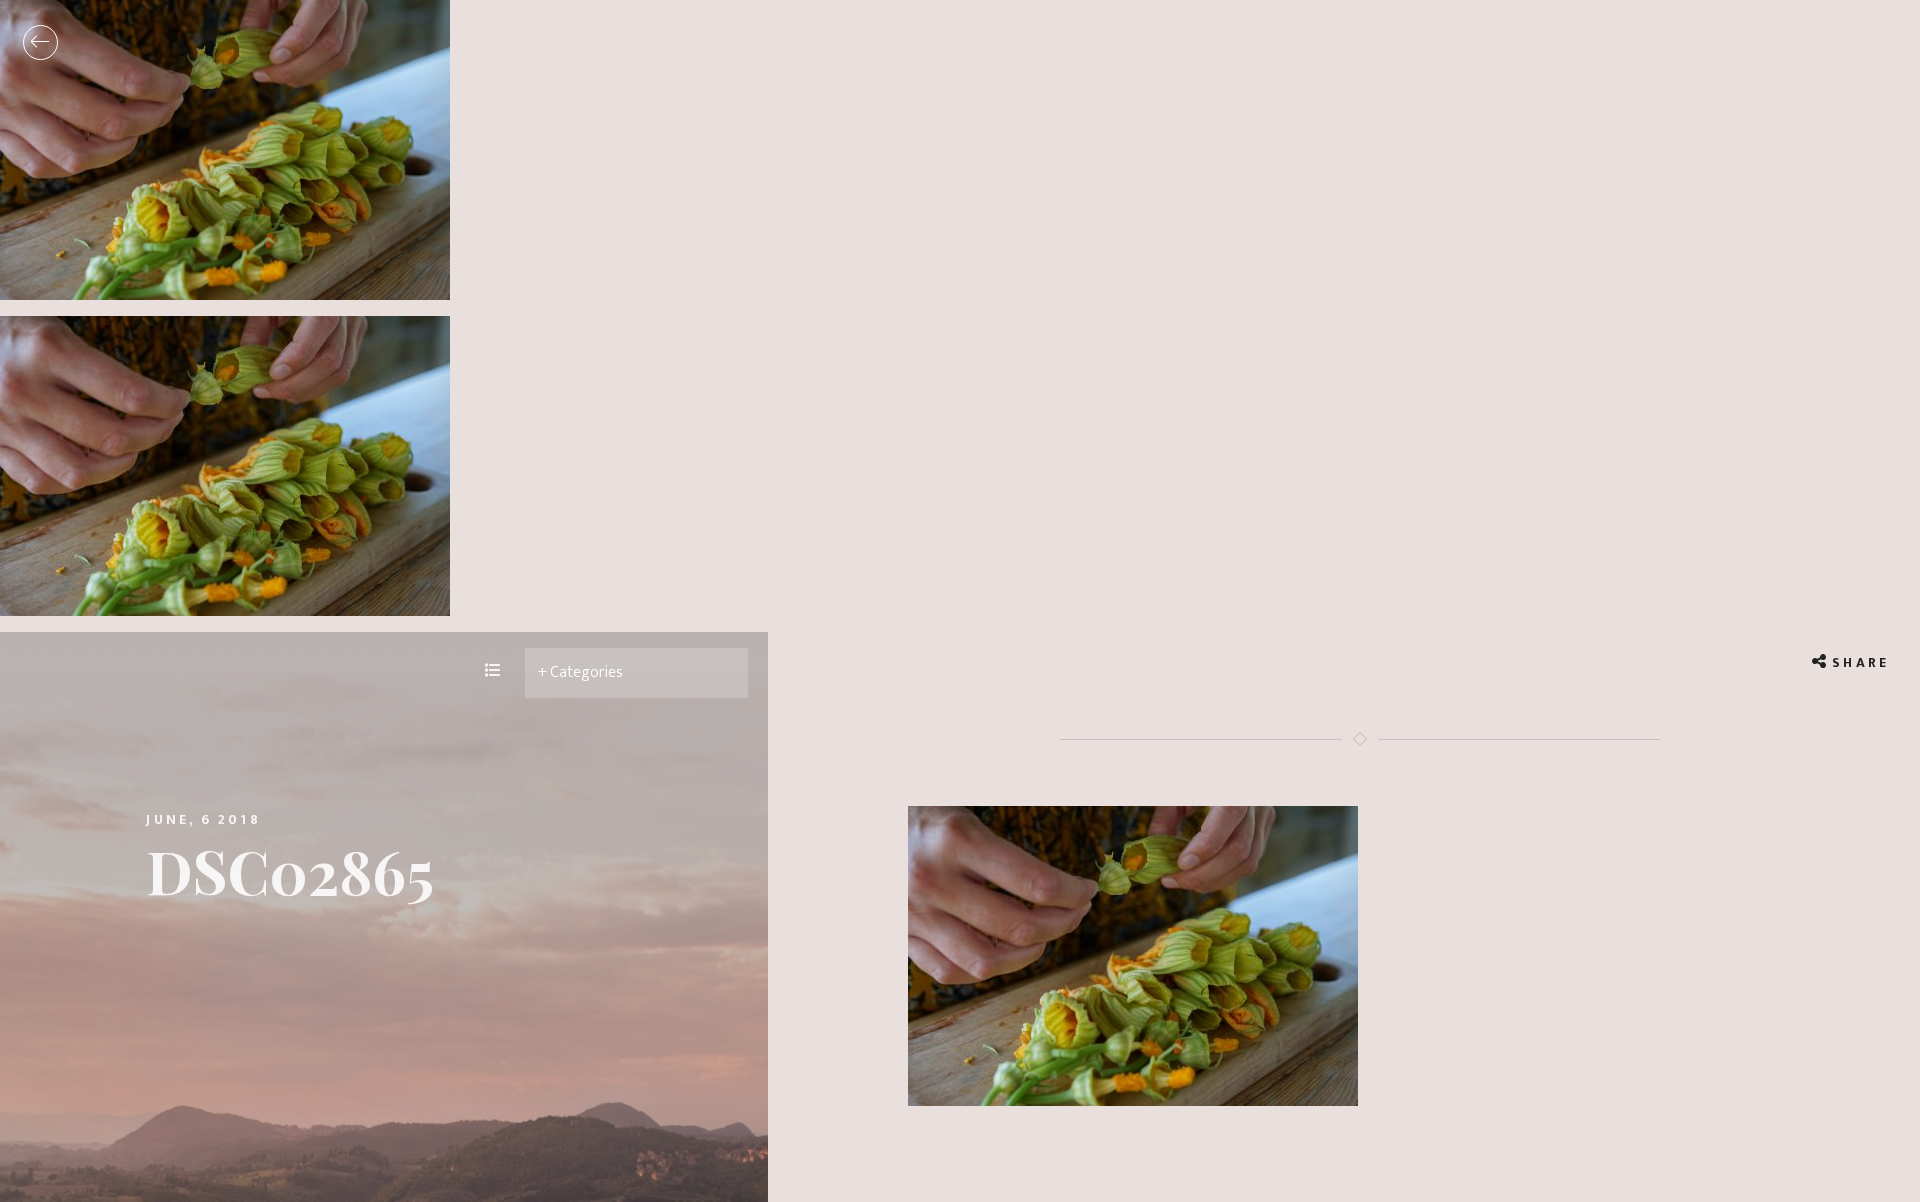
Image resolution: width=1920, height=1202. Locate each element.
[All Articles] (493, 672)
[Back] (40, 42)
